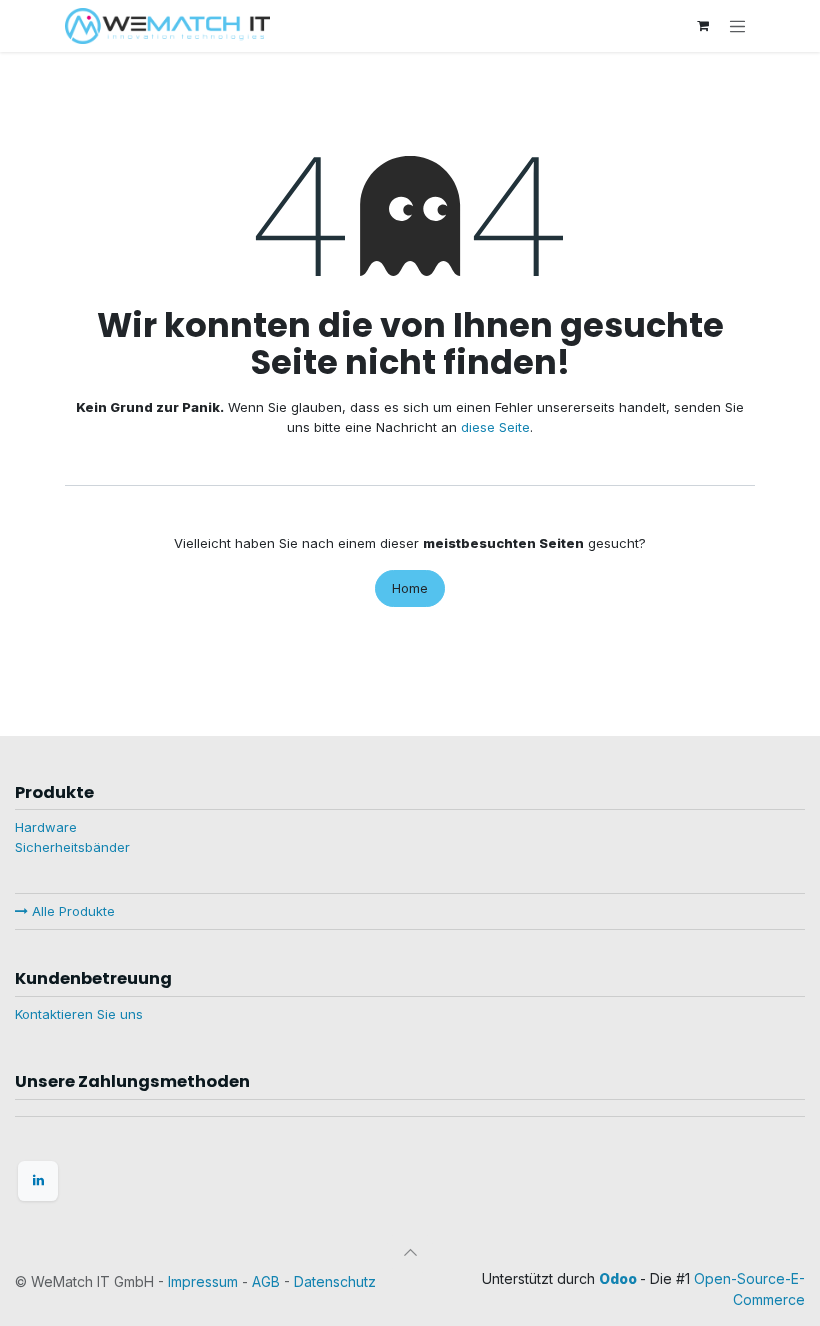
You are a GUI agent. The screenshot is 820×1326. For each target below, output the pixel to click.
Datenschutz (335, 1281)
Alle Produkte (71, 911)
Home (410, 588)
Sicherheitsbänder (72, 847)
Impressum (203, 1281)
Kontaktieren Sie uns (79, 1014)
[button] (410, 1252)
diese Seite (495, 427)
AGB (266, 1281)
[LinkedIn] (38, 1181)
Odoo (619, 1278)
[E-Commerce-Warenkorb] (703, 26)
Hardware (46, 827)
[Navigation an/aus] (738, 26)
